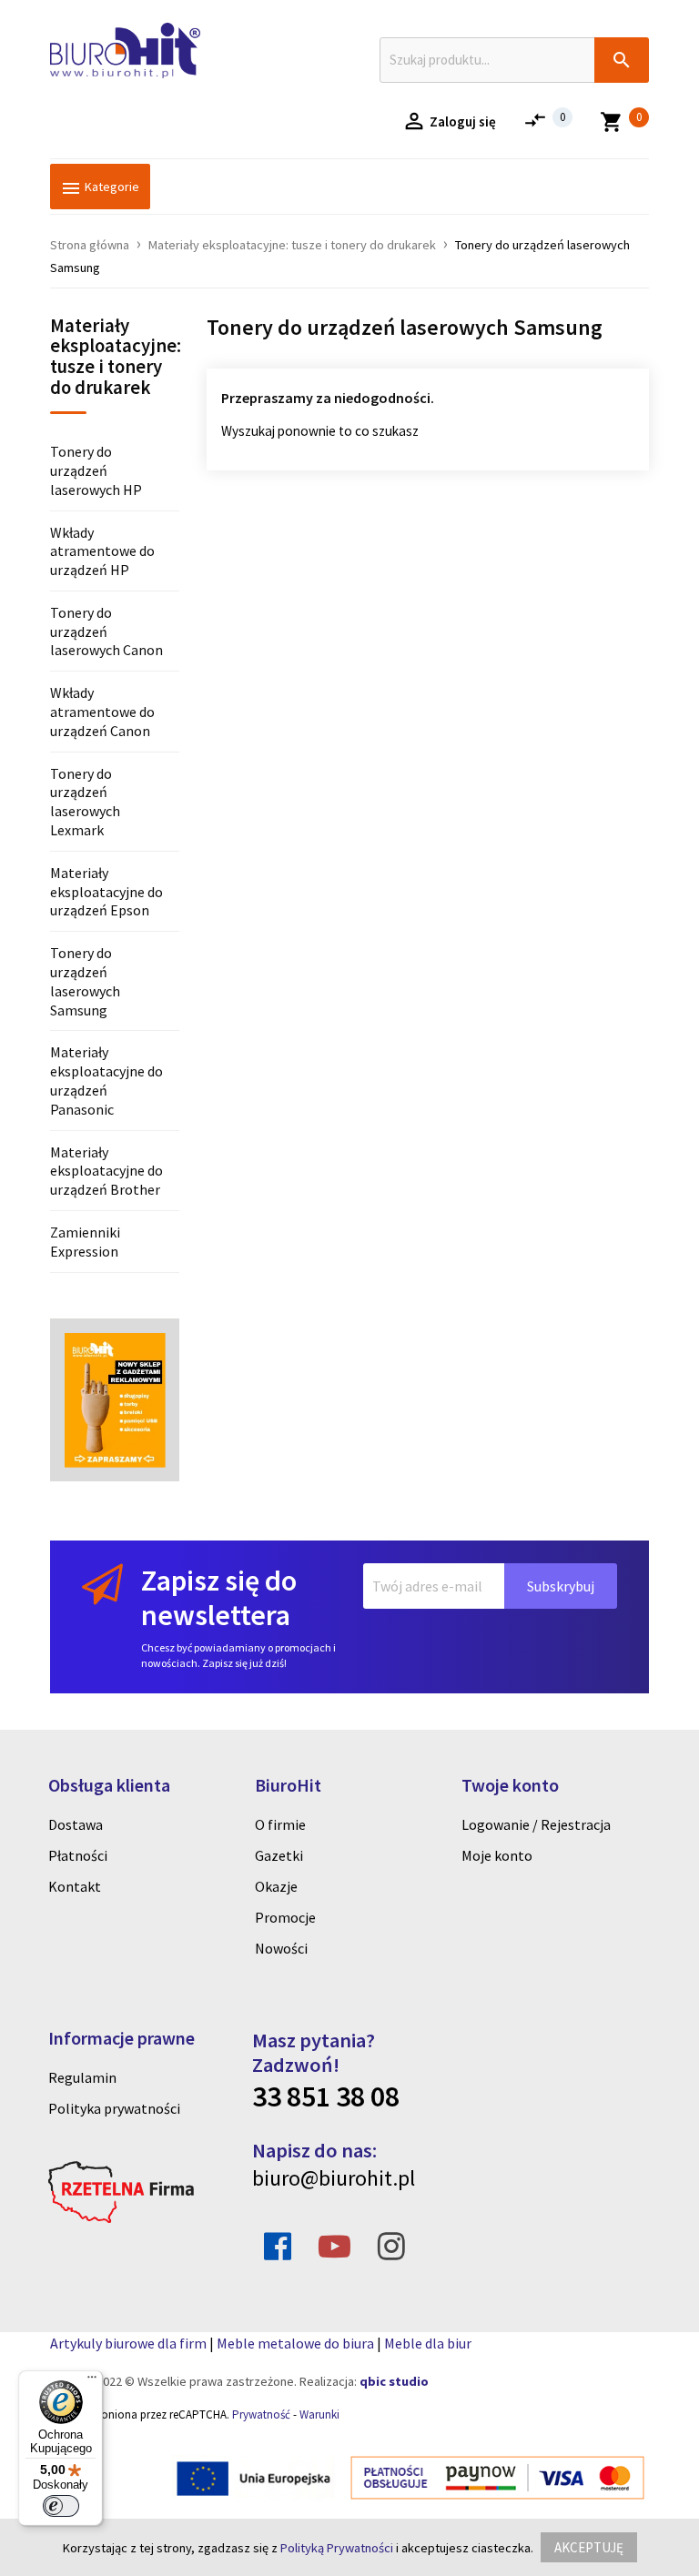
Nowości (281, 1948)
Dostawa (76, 1824)
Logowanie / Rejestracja (536, 1824)
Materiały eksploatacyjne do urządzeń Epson (106, 892)
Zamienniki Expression (85, 1242)
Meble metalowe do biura (295, 2343)
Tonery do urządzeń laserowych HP (96, 470)
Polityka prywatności (114, 2108)
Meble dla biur (428, 2343)
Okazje (276, 1886)
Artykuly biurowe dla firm (128, 2343)
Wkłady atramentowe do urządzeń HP (102, 551)
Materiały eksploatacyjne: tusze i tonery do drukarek (115, 358)
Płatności (78, 1855)
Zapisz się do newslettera (219, 1598)
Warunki (319, 2414)
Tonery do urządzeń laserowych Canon (106, 631)
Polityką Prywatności (337, 2548)
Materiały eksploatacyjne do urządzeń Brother (106, 1171)
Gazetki (279, 1855)
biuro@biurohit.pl (334, 2178)
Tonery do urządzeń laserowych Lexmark (85, 802)
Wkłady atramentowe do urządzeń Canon (102, 712)
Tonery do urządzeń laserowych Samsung (85, 981)
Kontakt (75, 1886)
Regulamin (82, 2077)
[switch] (61, 2506)
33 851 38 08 (326, 2096)
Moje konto (497, 1855)
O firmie (280, 1824)
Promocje (285, 1917)
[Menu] (92, 2381)
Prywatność (261, 2414)
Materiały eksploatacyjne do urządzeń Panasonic (106, 1080)
